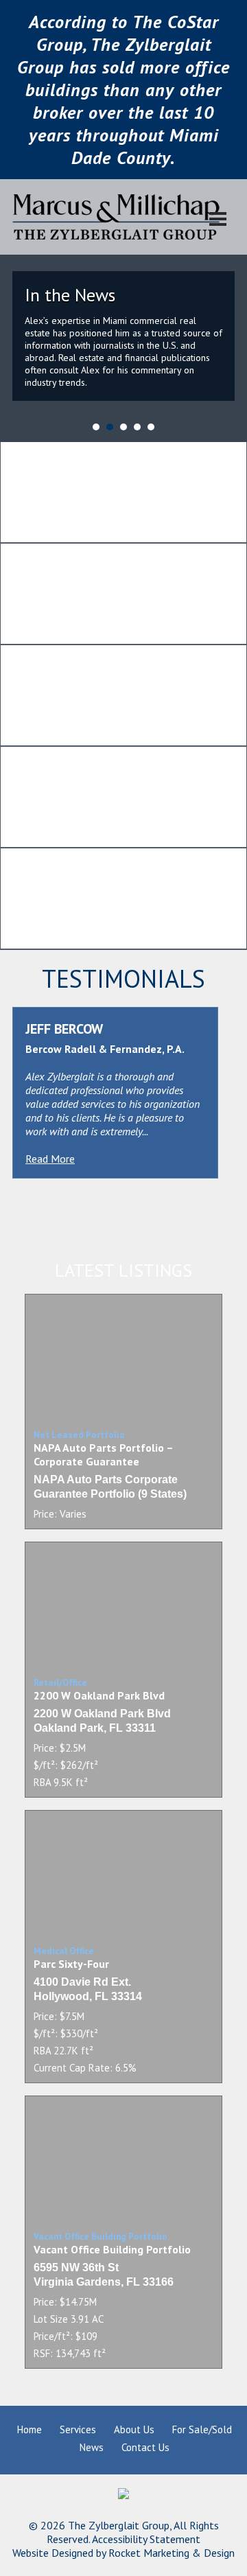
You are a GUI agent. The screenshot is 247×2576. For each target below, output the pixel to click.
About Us (134, 2429)
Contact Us (145, 2447)
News (92, 2447)
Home (30, 2429)
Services (78, 2429)
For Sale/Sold (202, 2429)
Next (229, 311)
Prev (18, 311)
